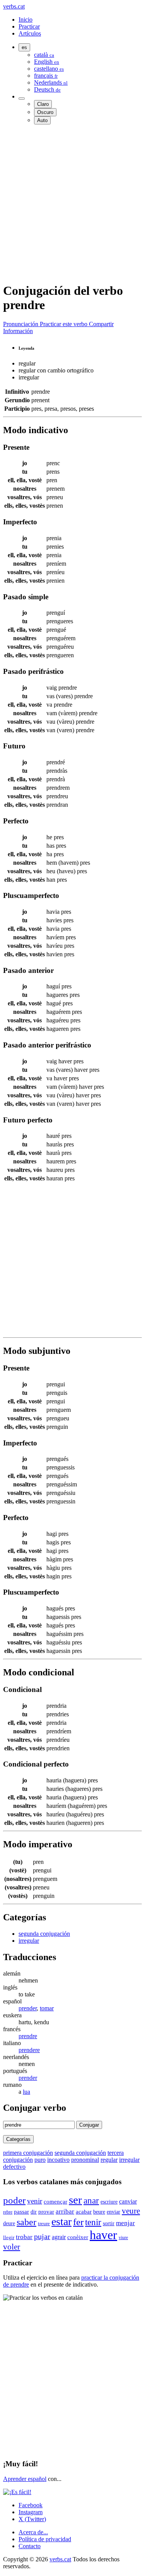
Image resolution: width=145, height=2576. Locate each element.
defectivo (14, 2167)
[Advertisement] (72, 203)
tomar (47, 2008)
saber (26, 2222)
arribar (65, 2211)
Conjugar (89, 2125)
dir (34, 2212)
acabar (84, 2211)
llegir (9, 2238)
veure (131, 2211)
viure (123, 2238)
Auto (42, 120)
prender (28, 2008)
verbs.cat (14, 6)
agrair (59, 2237)
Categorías (18, 2139)
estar (61, 2221)
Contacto (30, 2546)
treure (44, 2223)
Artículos (30, 33)
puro (40, 2160)
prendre (28, 2036)
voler (12, 2247)
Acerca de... (33, 2532)
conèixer (78, 2237)
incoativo (58, 2160)
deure (9, 2223)
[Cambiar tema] (22, 99)
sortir (109, 2223)
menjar (125, 2223)
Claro (43, 104)
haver (103, 2235)
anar (91, 2200)
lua (26, 2092)
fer (78, 2222)
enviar (113, 2212)
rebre (8, 2212)
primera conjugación (28, 2153)
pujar (42, 2237)
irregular (29, 1941)
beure (99, 2212)
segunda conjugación (44, 1934)
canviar (128, 2201)
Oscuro (45, 112)
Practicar (29, 26)
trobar (24, 2237)
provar (46, 2212)
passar (21, 2212)
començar (55, 2202)
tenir (93, 2222)
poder (14, 2200)
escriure (109, 2202)
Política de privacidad (45, 2539)
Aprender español (25, 2479)
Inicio (26, 20)
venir (35, 2201)
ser (75, 2200)
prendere (29, 2050)
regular (109, 2160)
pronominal (85, 2160)
